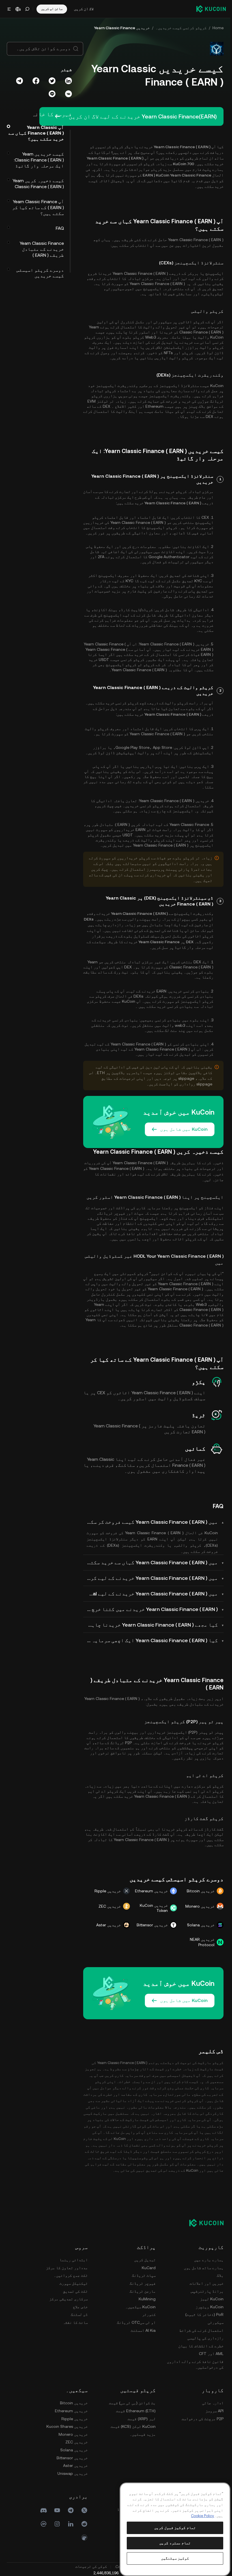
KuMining (147, 2299)
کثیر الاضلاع (125, 406)
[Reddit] (84, 2524)
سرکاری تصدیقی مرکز (68, 2299)
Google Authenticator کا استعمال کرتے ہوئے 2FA (143, 557)
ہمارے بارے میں (209, 2260)
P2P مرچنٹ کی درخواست (203, 2419)
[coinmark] (44, 2524)
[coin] (84, 2537)
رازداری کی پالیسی (205, 2338)
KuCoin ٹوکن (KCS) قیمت (133, 2426)
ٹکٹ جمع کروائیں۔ (71, 2275)
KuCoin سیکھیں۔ (140, 2307)
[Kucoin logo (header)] (211, 9)
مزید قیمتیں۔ (143, 2434)
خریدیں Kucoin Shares (67, 2426)
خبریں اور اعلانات (207, 2283)
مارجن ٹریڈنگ (143, 2291)
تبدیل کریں (145, 2260)
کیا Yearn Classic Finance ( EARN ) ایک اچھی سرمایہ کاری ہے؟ (151, 1640)
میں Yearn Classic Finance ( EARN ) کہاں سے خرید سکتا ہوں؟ (151, 1562)
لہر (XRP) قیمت (142, 2419)
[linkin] (71, 2524)
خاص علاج (80, 2307)
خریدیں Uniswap (73, 2473)
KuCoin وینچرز (210, 2307)
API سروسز (214, 2411)
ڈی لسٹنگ (79, 2314)
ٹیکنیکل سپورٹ (74, 2283)
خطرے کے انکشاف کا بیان (201, 2346)
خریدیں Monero (73, 2434)
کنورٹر (149, 2314)
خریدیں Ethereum (71, 2411)
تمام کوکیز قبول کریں (175, 2528)
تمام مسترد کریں (175, 2543)
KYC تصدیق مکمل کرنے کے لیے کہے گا (168, 581)
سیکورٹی (216, 2322)
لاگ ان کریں (84, 9)
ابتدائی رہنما (74, 2260)
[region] (175, 2529)
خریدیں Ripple (75, 2419)
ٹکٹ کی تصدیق (75, 2291)
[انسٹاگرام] (57, 2524)
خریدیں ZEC (77, 2442)
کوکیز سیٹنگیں (175, 2558)
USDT (103, 660)
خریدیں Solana (74, 2450)
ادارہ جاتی (213, 2403)
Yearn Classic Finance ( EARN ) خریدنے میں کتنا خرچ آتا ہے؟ (151, 1609)
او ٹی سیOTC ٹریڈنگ (136, 2322)
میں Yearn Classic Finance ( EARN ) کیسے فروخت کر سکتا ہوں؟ (151, 1522)
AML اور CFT (211, 2354)
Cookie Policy (203, 2516)
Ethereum (154, 406)
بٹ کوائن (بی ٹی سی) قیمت (132, 2403)
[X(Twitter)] (84, 2510)
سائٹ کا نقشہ (75, 2322)
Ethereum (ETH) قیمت (136, 2411)
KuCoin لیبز (212, 2299)
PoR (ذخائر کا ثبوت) (204, 2314)
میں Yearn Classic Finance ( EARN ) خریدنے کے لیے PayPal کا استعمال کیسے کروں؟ (151, 1594)
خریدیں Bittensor (72, 2458)
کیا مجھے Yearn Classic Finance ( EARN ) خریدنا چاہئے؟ (151, 1625)
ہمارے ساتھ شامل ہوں (204, 2268)
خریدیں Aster (75, 2466)
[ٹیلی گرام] (71, 2510)
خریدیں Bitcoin (74, 2403)
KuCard (149, 2268)
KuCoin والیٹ (210, 337)
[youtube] (57, 2510)
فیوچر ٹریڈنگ (143, 2283)
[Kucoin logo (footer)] (203, 2223)
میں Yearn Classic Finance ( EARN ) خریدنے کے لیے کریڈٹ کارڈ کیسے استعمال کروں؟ (151, 1578)
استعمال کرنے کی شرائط (201, 2330)
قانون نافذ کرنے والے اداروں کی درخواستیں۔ (195, 2364)
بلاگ (220, 2275)
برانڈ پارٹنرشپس (207, 2291)
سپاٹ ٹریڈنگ (144, 2275)
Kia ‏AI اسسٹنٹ (143, 2330)
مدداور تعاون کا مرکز (67, 2268)
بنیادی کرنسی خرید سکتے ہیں (165, 1006)
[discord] (44, 2510)
